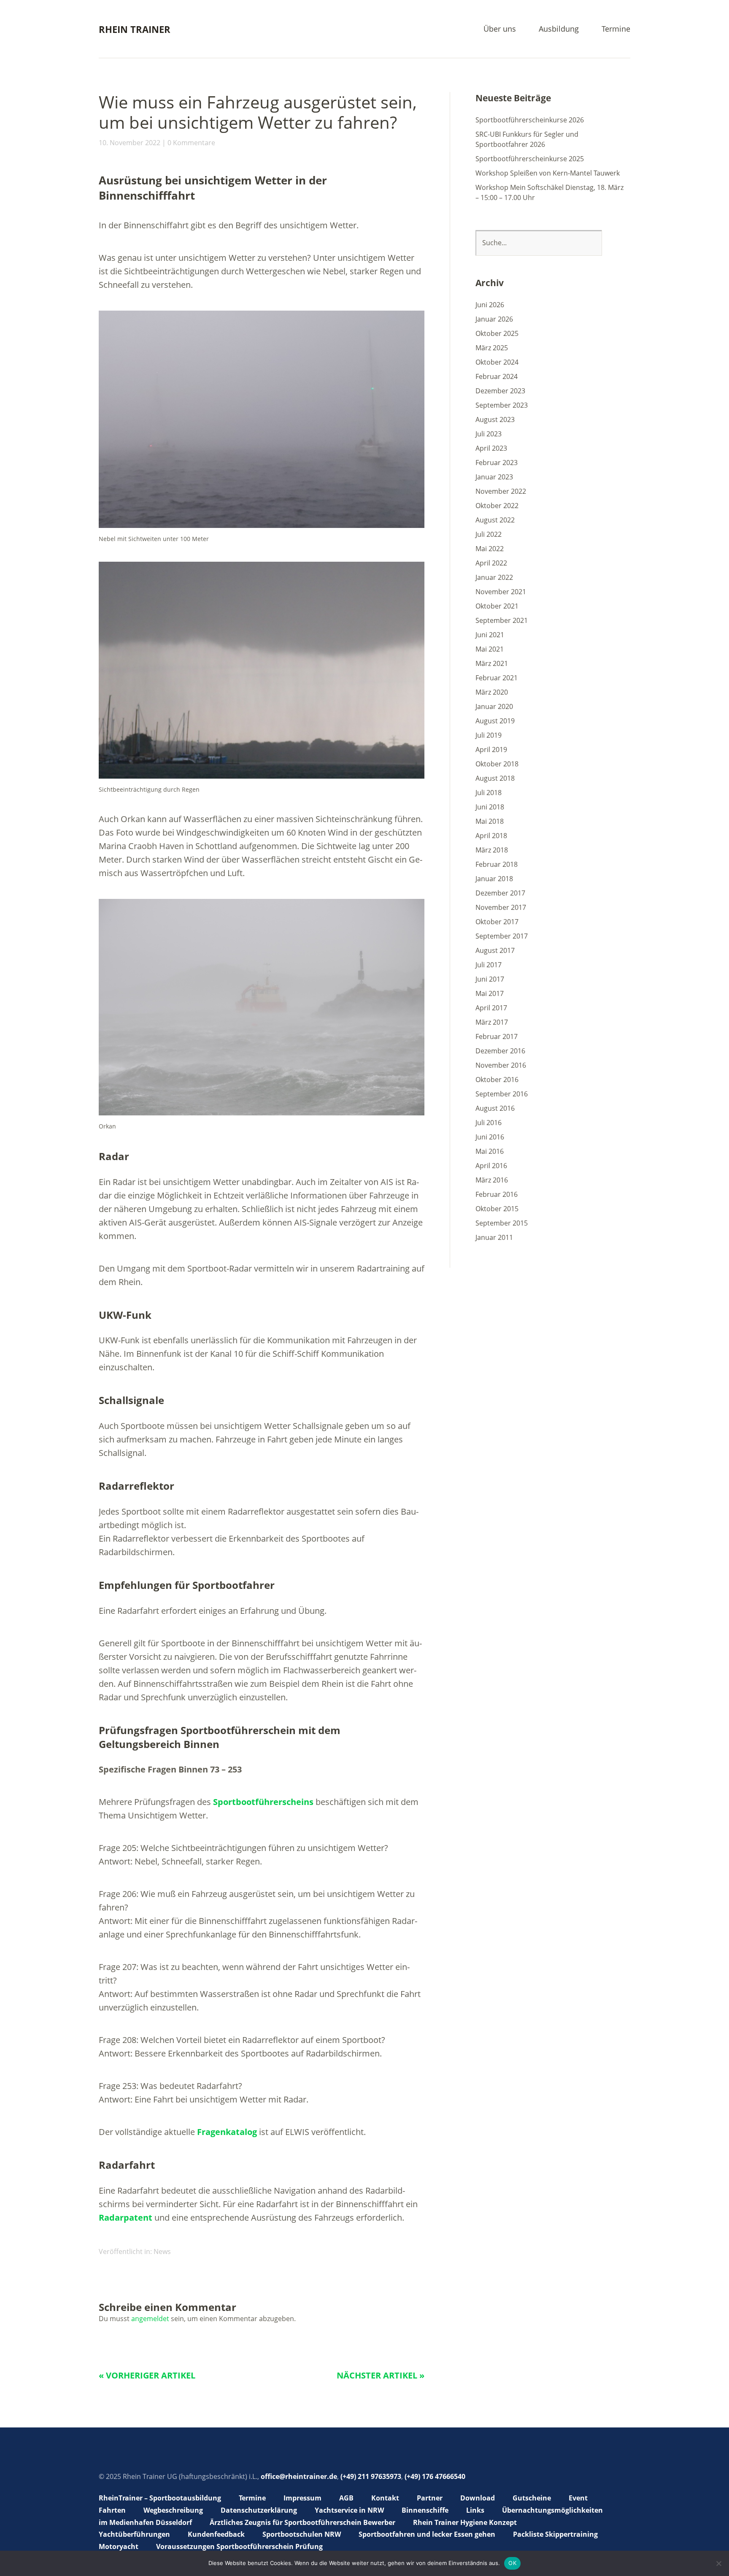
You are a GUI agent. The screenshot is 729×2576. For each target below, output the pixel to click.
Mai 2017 (490, 993)
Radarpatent (126, 2217)
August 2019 (495, 721)
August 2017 (495, 950)
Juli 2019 (489, 735)
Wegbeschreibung (173, 2510)
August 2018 (495, 778)
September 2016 (502, 1094)
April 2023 (491, 448)
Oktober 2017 (497, 922)
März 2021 (492, 663)
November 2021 (501, 592)
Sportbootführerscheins (263, 1802)
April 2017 (491, 1008)
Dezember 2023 (500, 391)
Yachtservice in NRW (349, 2510)
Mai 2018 (490, 821)
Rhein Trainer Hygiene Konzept (465, 2522)
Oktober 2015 (497, 1209)
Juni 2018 (490, 807)
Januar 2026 (494, 319)
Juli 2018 (489, 793)
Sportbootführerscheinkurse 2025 (530, 159)
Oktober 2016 (497, 1080)
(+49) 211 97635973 (371, 2476)
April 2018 (491, 836)
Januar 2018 (494, 879)
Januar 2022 (494, 577)
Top (621, 2548)
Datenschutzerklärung (259, 2510)
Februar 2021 (497, 678)
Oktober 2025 (497, 333)
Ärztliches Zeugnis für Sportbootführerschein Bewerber (302, 2522)
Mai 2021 (490, 649)
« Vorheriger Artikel (147, 2375)
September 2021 (502, 620)
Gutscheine (532, 2498)
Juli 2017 (489, 965)
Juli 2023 (489, 434)
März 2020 (492, 692)
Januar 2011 (494, 1237)
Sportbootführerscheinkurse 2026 (530, 120)
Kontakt (385, 2498)
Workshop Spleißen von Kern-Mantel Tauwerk (548, 173)
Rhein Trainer (135, 29)
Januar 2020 (494, 706)
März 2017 (492, 1022)
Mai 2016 (490, 1151)
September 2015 (502, 1223)
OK (512, 2563)
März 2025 (492, 348)
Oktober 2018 (497, 764)
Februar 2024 (497, 376)
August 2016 (495, 1108)
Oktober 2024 (497, 362)
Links (475, 2510)
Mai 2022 (490, 549)
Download (478, 2498)
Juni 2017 (490, 979)
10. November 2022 (130, 143)
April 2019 (491, 750)
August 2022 (495, 520)
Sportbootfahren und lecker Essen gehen (427, 2534)
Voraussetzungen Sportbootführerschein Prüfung (239, 2546)
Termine (616, 29)
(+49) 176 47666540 (435, 2476)
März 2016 (492, 1180)
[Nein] (718, 2563)
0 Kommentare (191, 143)
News (162, 2251)
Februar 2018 (497, 864)
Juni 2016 (490, 1137)
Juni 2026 (490, 305)
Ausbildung (559, 29)
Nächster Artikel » (381, 2375)
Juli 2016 (489, 1123)
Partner (430, 2498)
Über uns (500, 29)
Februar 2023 (497, 463)
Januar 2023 (494, 477)
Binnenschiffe (425, 2510)
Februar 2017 (497, 1036)
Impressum (302, 2498)
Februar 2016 (497, 1194)
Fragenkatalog (227, 2132)
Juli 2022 (489, 534)
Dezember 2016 (500, 1051)
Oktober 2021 (497, 606)
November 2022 (501, 491)
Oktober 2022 (497, 506)
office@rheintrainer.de (299, 2476)
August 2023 (495, 419)
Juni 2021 (490, 635)
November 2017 (501, 907)
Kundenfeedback (216, 2534)
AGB (346, 2498)
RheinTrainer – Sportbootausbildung (160, 2498)
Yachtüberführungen (134, 2534)
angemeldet (150, 2319)
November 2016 (501, 1065)
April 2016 (491, 1166)
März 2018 (492, 850)
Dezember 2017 (500, 893)
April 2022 (491, 563)
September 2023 (502, 405)
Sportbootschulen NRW (302, 2534)
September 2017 (502, 936)
